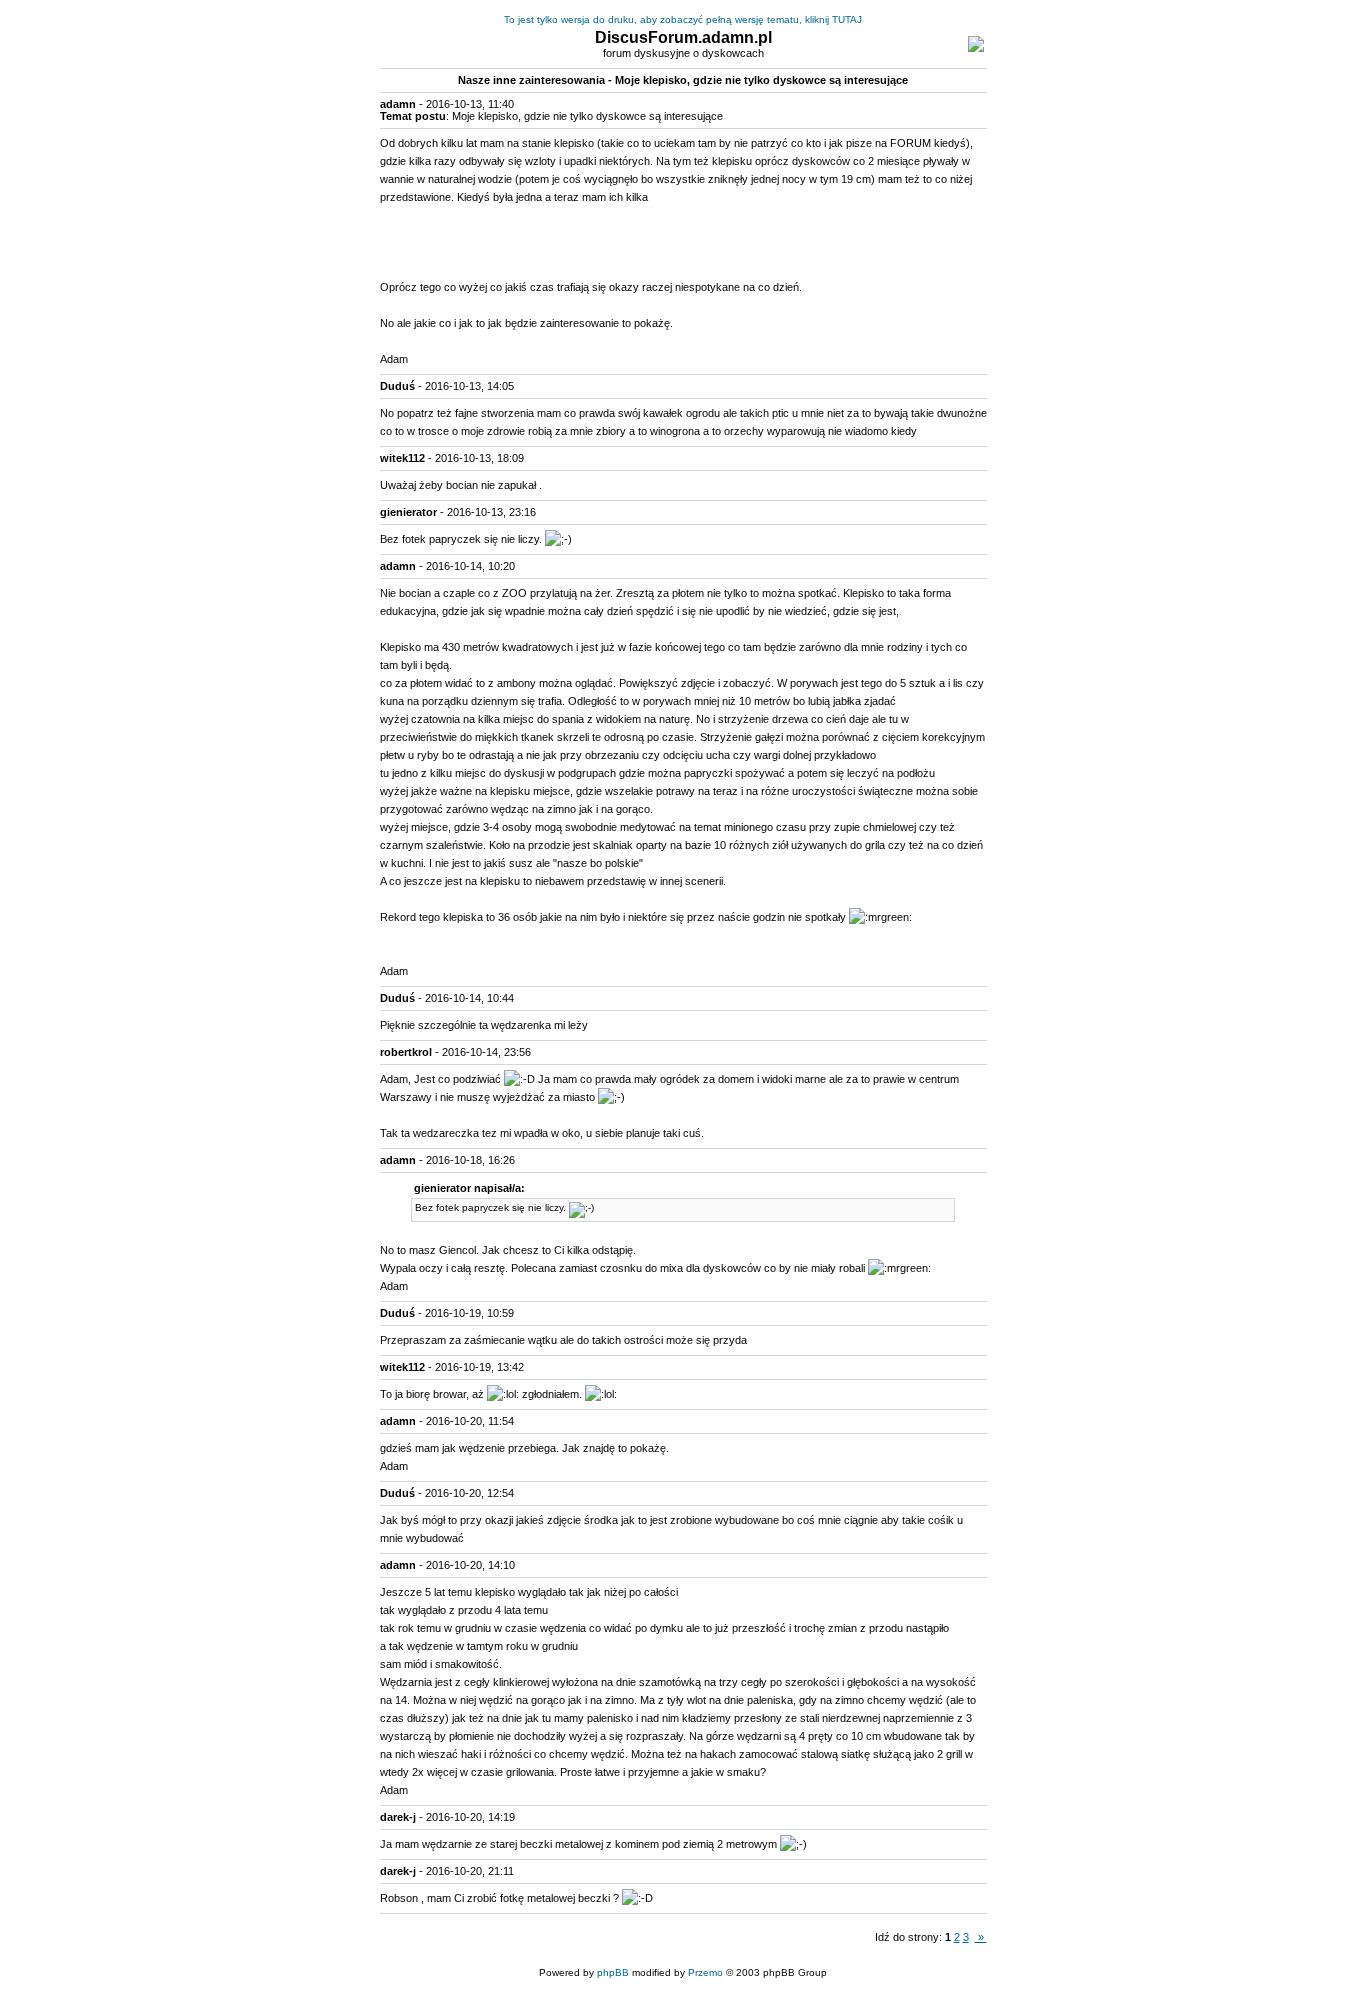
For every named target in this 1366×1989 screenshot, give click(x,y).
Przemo (705, 1972)
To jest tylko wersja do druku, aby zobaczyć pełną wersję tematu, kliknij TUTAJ (683, 19)
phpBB (613, 1972)
